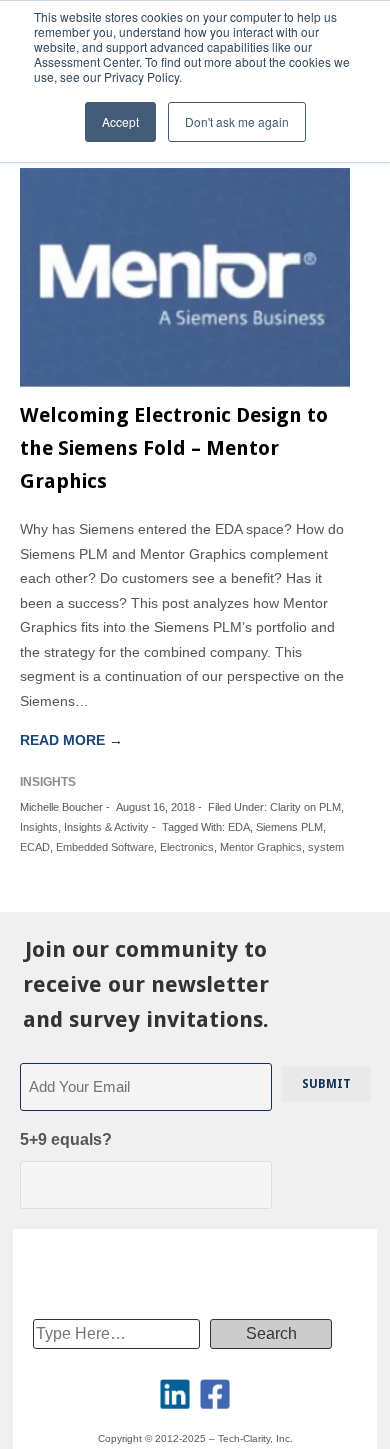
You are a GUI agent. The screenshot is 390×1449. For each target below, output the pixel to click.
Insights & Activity (106, 827)
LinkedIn (175, 1394)
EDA (239, 827)
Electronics (187, 847)
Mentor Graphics (261, 847)
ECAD (35, 847)
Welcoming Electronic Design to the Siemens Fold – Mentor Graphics (174, 448)
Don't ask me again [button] (237, 121)
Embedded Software (105, 847)
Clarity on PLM (305, 807)
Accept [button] (120, 121)
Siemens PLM (289, 827)
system (326, 847)
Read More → (71, 740)
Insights (39, 827)
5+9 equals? (66, 1139)
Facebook (215, 1394)
